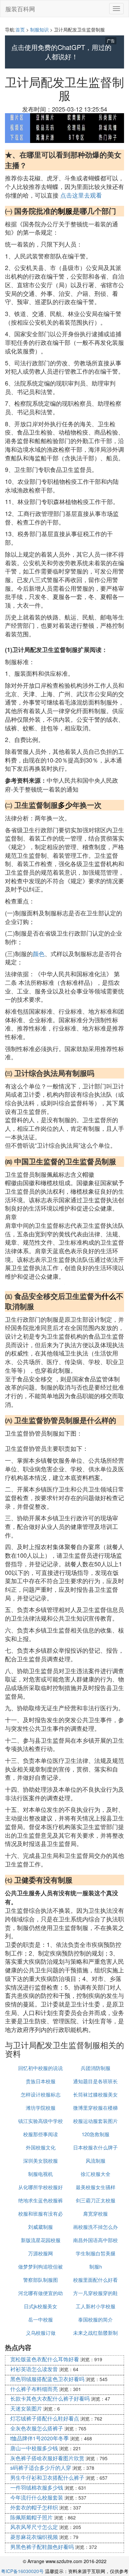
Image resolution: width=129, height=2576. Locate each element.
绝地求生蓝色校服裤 (41, 2200)
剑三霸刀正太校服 (96, 2200)
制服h (96, 2266)
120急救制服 (96, 2134)
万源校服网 (41, 2253)
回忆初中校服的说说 (41, 2068)
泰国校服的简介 (95, 2319)
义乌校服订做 (41, 2333)
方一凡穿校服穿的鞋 (95, 2293)
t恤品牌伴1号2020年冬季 (40, 2438)
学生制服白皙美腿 (96, 2253)
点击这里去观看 (81, 195)
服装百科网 (20, 9)
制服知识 (39, 29)
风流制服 (96, 2161)
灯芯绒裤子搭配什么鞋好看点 (45, 2418)
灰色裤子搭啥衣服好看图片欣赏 (47, 2458)
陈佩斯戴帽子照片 (31, 2517)
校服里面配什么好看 (95, 2280)
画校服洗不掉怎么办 (95, 2227)
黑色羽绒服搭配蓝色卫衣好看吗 (47, 2379)
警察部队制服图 (41, 2280)
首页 (20, 29)
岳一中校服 (41, 2319)
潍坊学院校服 (41, 2108)
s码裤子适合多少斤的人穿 (41, 2468)
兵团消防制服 (96, 2068)
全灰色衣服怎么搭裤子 (37, 2428)
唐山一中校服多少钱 (34, 2448)
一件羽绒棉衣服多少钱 (37, 2487)
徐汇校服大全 (96, 2174)
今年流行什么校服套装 (37, 2497)
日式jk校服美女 (41, 2306)
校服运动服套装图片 (95, 2121)
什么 (109, 1296)
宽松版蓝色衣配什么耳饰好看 (45, 2359)
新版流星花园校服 (41, 2240)
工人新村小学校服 (96, 2306)
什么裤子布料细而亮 (34, 2389)
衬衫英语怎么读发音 (34, 2369)
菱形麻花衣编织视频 (34, 2537)
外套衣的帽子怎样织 (34, 2507)
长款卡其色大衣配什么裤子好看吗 (50, 2398)
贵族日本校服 (41, 2081)
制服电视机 (41, 2174)
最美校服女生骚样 (96, 2187)
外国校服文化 (41, 2147)
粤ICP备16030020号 (22, 2571)
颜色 (39, 953)
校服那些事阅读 (41, 2134)
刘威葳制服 (41, 2227)
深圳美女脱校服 (41, 2161)
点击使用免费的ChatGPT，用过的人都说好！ (61, 52)
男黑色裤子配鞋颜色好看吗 (42, 2547)
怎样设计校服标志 (41, 2094)
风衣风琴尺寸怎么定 (34, 2527)
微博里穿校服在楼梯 (95, 2108)
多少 (65, 805)
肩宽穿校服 (95, 2213)
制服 (65, 211)
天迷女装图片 (26, 2408)
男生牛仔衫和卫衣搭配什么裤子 (47, 2478)
